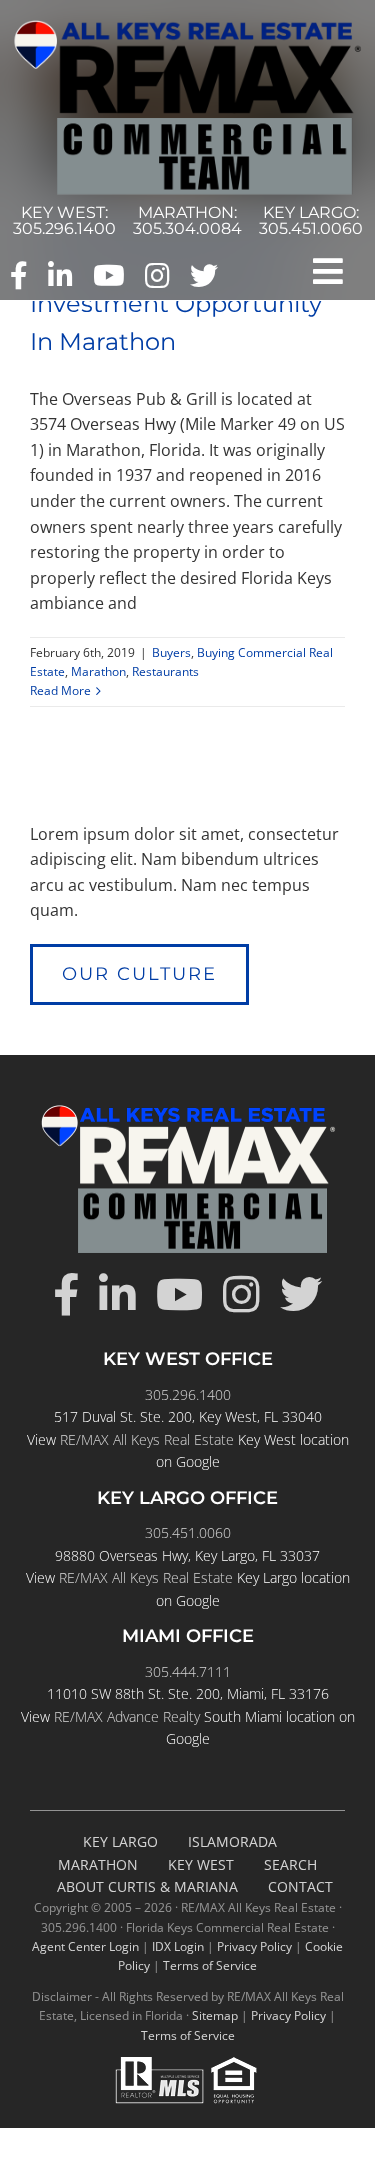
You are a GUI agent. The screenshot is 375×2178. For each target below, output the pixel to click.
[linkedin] (60, 276)
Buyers (171, 652)
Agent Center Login (85, 1946)
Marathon (98, 671)
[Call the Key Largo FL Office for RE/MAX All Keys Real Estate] (310, 221)
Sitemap (215, 2015)
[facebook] (19, 276)
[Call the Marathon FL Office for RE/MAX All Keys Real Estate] (187, 221)
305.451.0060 (188, 1532)
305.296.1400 (188, 1394)
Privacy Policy (254, 1946)
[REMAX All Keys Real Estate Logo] (187, 28)
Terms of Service (210, 1965)
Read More (60, 690)
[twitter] (204, 276)
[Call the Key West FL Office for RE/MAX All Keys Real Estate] (64, 221)
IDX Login (178, 1946)
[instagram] (157, 276)
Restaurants (165, 671)
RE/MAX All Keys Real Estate (147, 1439)
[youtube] (109, 276)
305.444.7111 (188, 1671)
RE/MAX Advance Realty (127, 1716)
